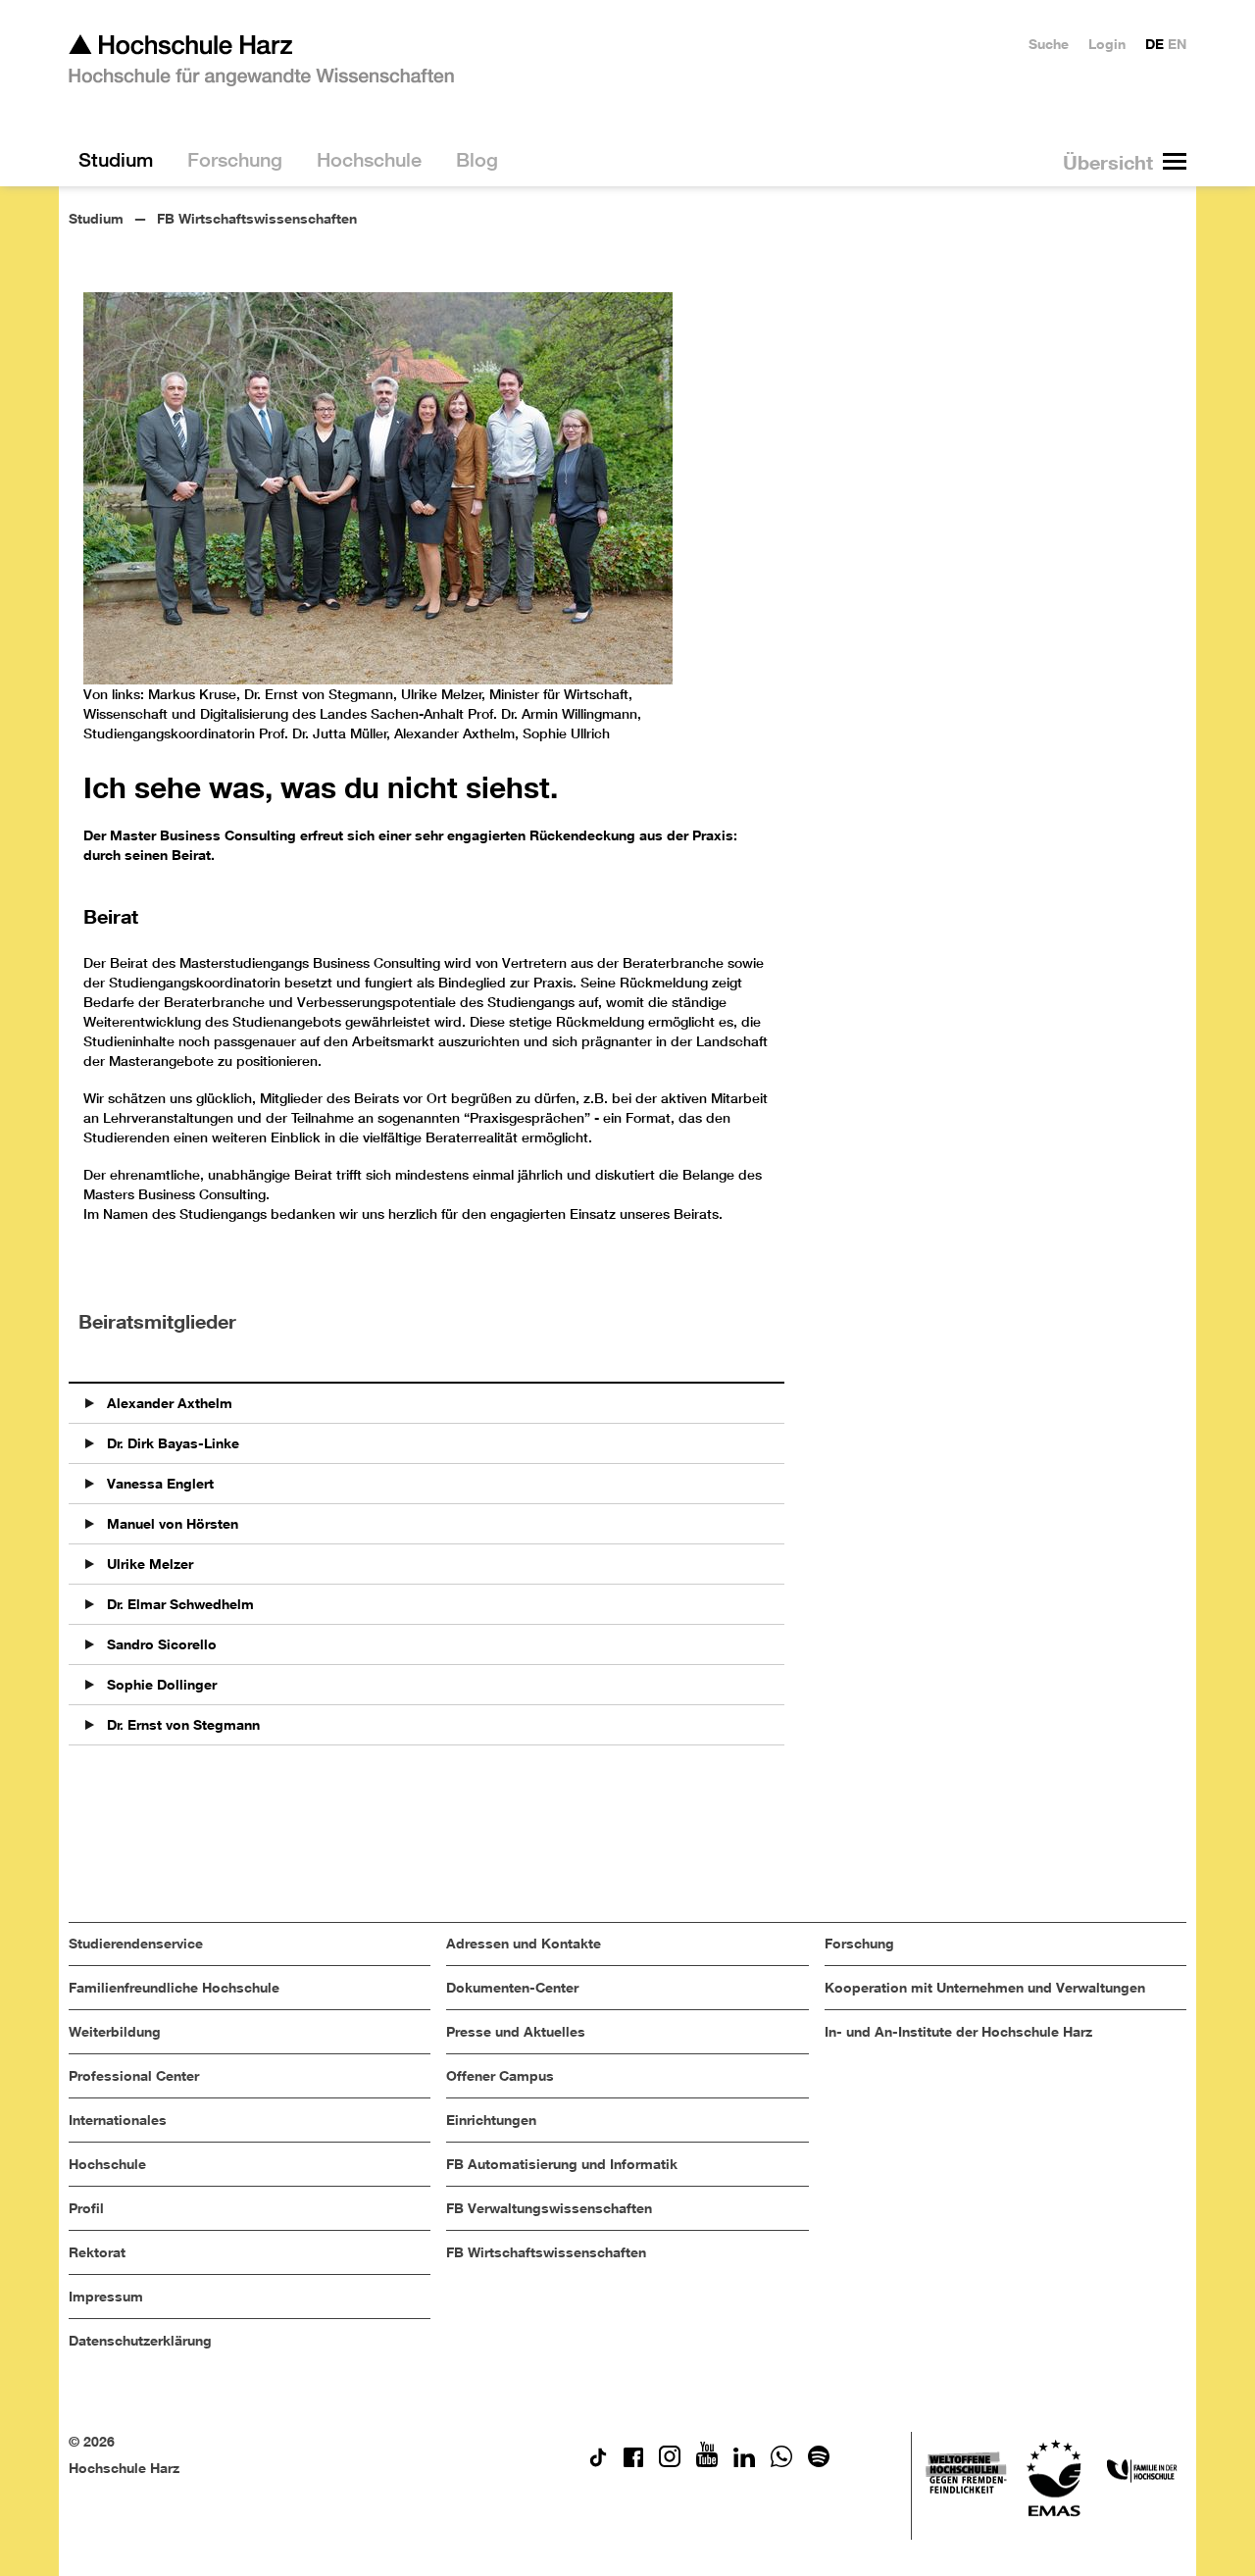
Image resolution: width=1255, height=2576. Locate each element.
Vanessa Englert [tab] (158, 1483)
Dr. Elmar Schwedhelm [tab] (178, 1604)
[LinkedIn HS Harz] (744, 2462)
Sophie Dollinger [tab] (160, 1684)
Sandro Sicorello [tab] (160, 1644)
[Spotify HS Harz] (819, 2462)
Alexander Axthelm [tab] (168, 1403)
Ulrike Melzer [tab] (148, 1564)
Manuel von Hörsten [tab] (171, 1523)
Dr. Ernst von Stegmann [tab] (181, 1724)
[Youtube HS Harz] (707, 2462)
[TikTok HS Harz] (598, 2462)
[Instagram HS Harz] (670, 2462)
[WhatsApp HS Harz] (781, 2462)
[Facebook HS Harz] (633, 2462)
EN (1177, 44)
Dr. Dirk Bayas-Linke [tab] (171, 1443)
